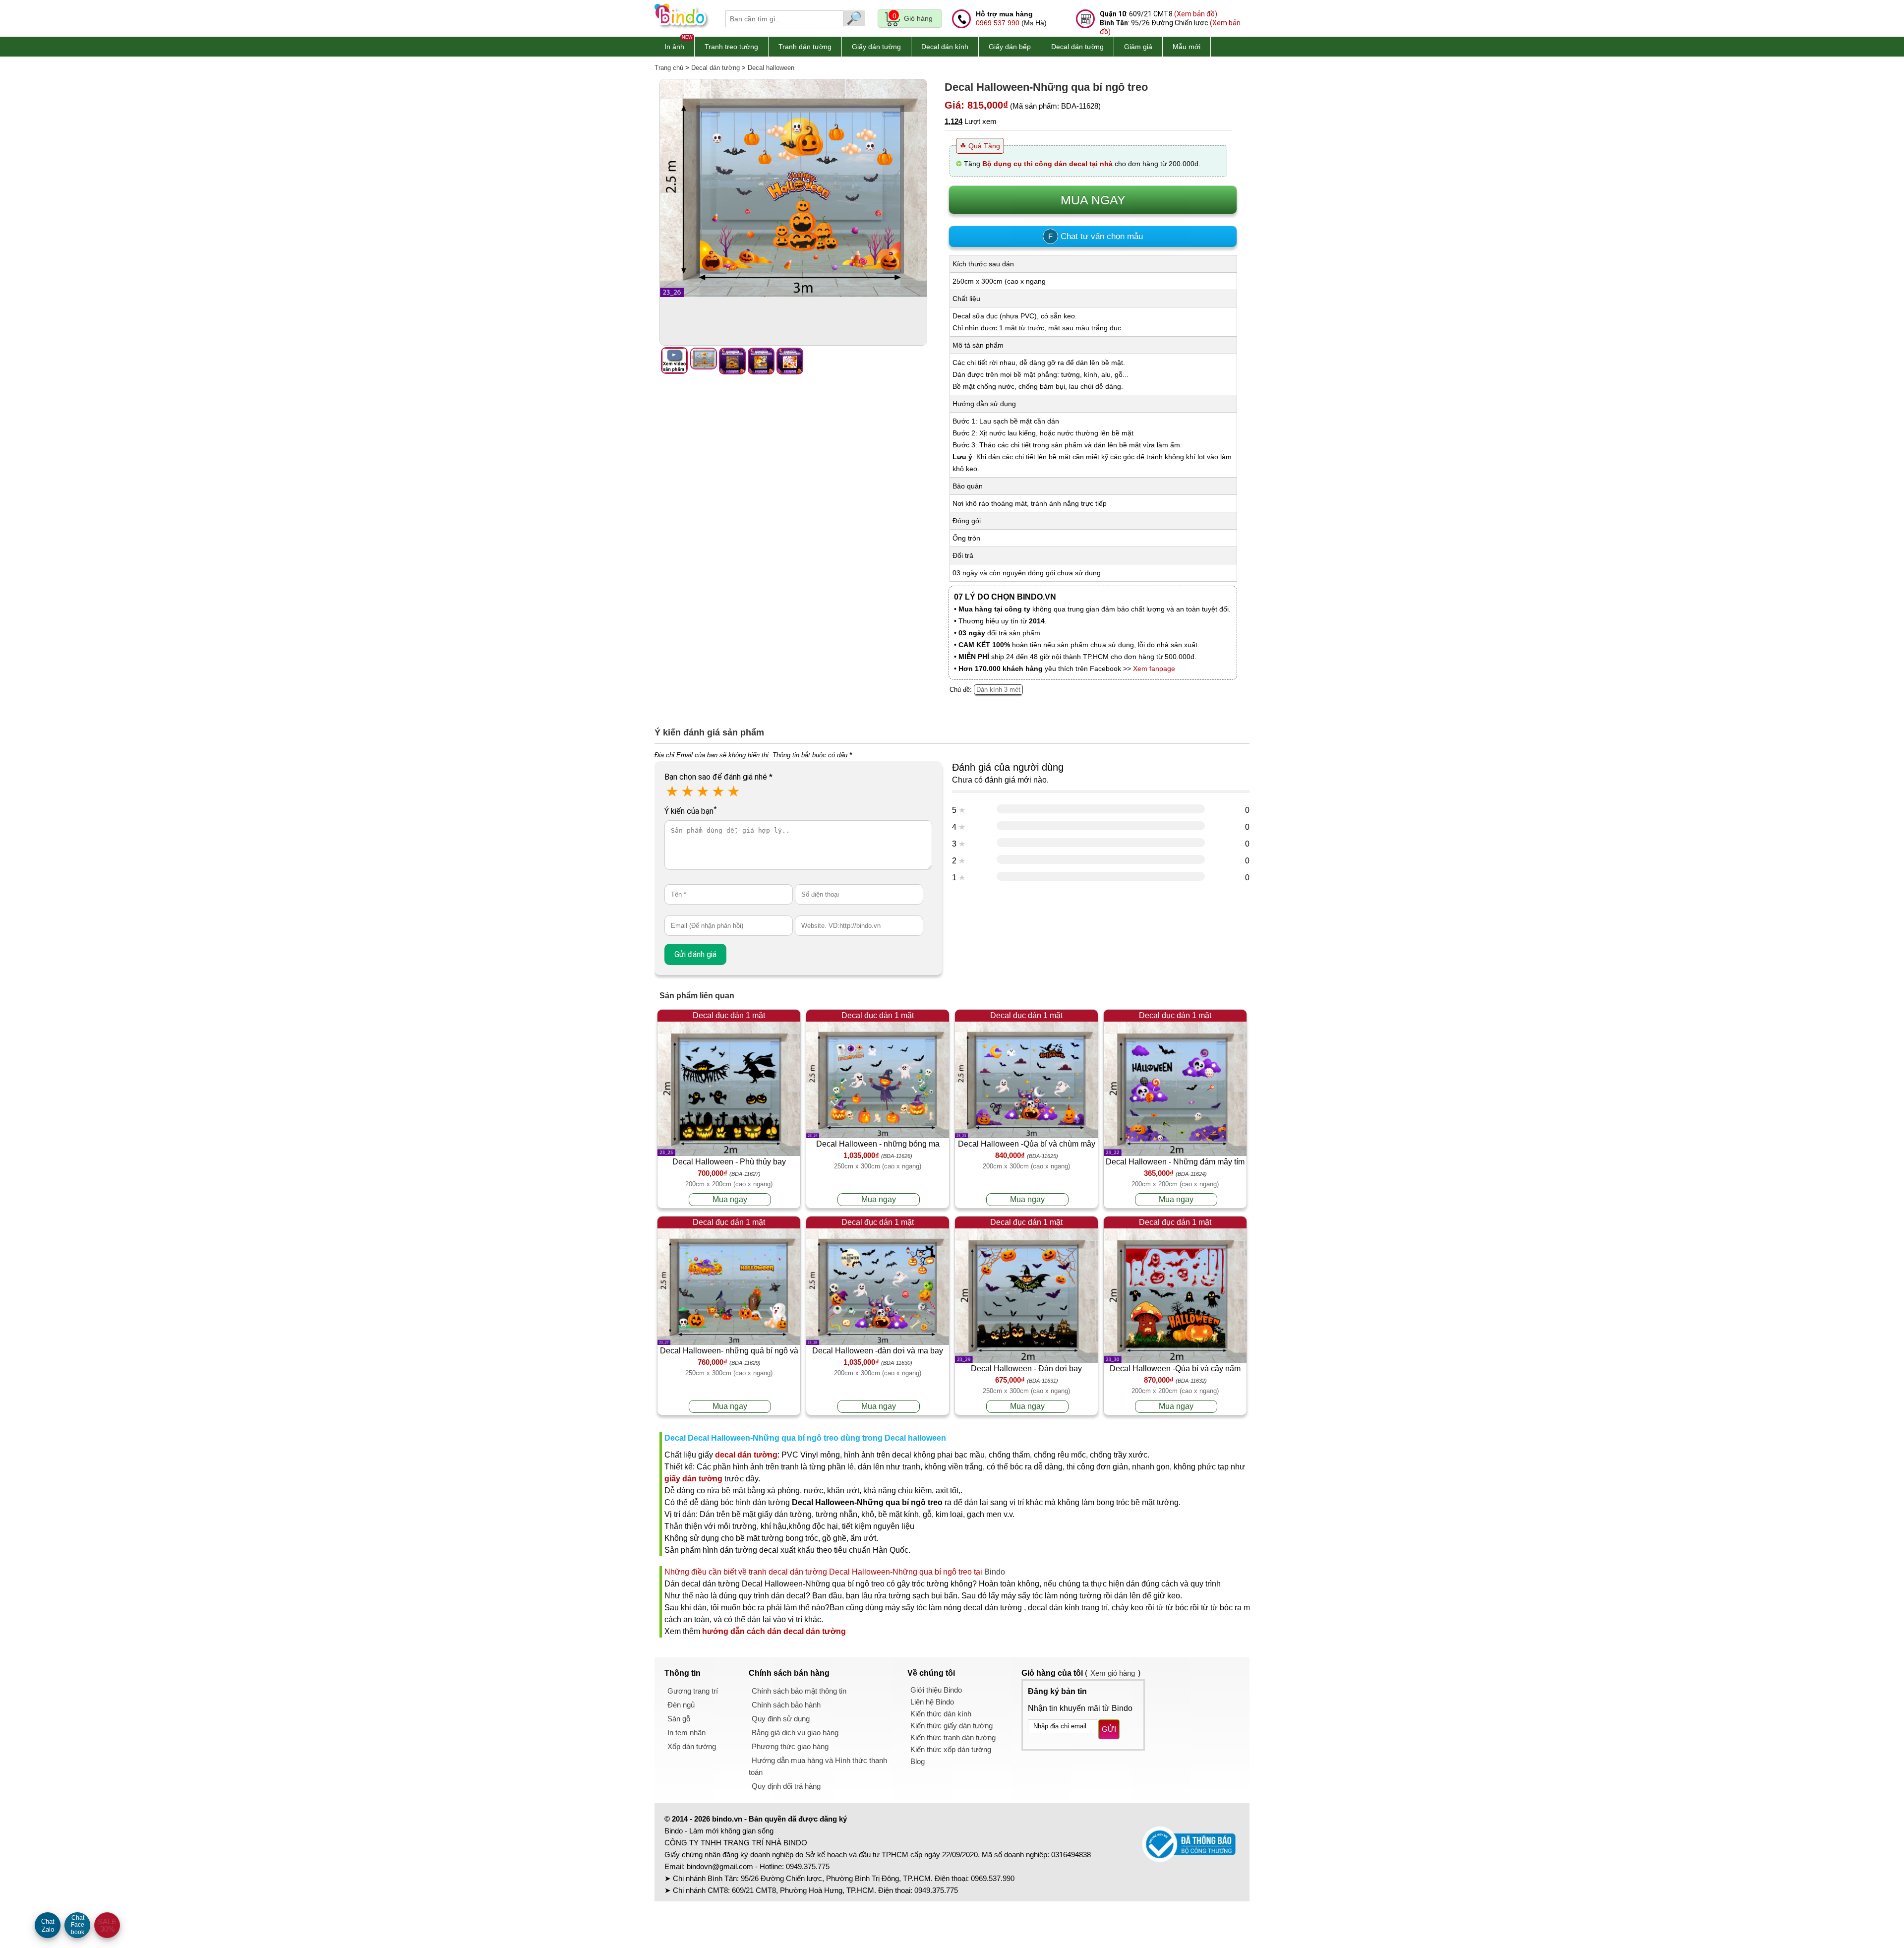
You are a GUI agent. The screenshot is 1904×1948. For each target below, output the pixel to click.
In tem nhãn (686, 1733)
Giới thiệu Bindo (936, 1690)
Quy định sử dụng (781, 1719)
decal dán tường (746, 1455)
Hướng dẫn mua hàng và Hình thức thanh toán (818, 1766)
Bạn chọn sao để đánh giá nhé (718, 777)
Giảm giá (1138, 47)
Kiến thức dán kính (941, 1714)
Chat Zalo (48, 1925)
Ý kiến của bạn (690, 811)
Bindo (995, 1572)
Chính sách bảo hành (786, 1705)
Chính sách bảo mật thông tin (799, 1691)
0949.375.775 (808, 1866)
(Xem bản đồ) (1196, 14)
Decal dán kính (945, 47)
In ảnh (674, 47)
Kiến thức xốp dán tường (951, 1749)
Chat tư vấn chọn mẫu (1096, 236)
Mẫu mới (1187, 47)
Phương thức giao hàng (790, 1746)
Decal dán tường (1077, 47)
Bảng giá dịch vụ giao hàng (795, 1733)
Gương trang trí (693, 1691)
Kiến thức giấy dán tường (952, 1726)
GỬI (1109, 1729)
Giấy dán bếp (1010, 47)
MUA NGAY (1093, 200)
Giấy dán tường (876, 47)
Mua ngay (730, 1199)
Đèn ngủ (681, 1705)
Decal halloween (771, 68)
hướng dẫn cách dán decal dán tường (774, 1631)
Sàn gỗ (679, 1719)
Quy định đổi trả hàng (786, 1786)
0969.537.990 (998, 23)
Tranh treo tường (731, 47)
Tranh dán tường (805, 47)
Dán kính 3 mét (998, 690)
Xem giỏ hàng (1113, 1673)
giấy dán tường (693, 1479)
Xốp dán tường (692, 1746)
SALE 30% (107, 1925)
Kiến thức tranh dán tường (953, 1737)
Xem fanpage (1154, 669)
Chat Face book (78, 1925)
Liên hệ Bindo (932, 1702)
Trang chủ (669, 68)
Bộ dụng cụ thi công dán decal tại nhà (1047, 164)
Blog (918, 1761)
